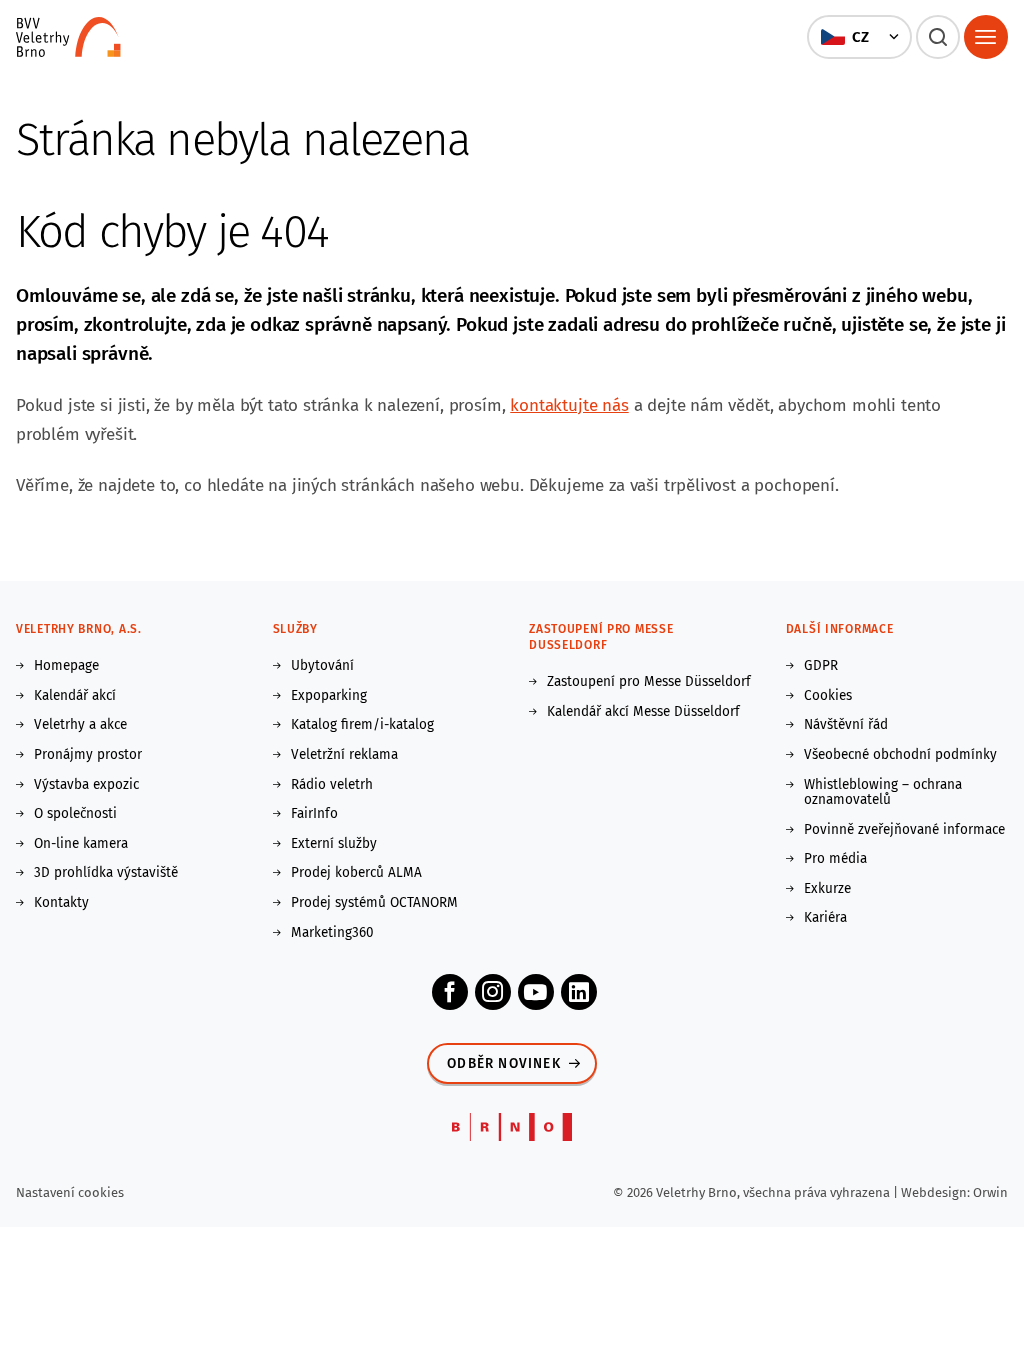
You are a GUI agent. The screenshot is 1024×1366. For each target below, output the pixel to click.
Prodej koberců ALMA (356, 873)
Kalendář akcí (75, 696)
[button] (859, 37)
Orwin (990, 1192)
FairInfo (314, 814)
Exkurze (827, 889)
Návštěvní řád (846, 725)
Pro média (835, 859)
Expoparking (329, 696)
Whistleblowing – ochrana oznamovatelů (883, 792)
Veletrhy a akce (80, 725)
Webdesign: (937, 1192)
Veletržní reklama (344, 755)
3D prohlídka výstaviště (106, 873)
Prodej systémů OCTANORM (374, 903)
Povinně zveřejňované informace (904, 830)
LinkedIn (579, 992)
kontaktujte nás (569, 405)
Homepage (66, 666)
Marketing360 (332, 933)
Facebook (450, 992)
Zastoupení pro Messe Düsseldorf (649, 682)
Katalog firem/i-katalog (362, 725)
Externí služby (334, 844)
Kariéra (825, 918)
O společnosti (75, 814)
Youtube (536, 992)
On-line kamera (81, 844)
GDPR (821, 666)
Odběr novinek (504, 1063)
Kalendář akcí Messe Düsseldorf (643, 712)
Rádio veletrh (332, 785)
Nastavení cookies (70, 1192)
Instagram (493, 992)
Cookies (828, 696)
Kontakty (61, 903)
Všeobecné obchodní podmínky (900, 755)
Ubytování (322, 666)
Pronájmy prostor (88, 755)
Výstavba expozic (86, 785)
